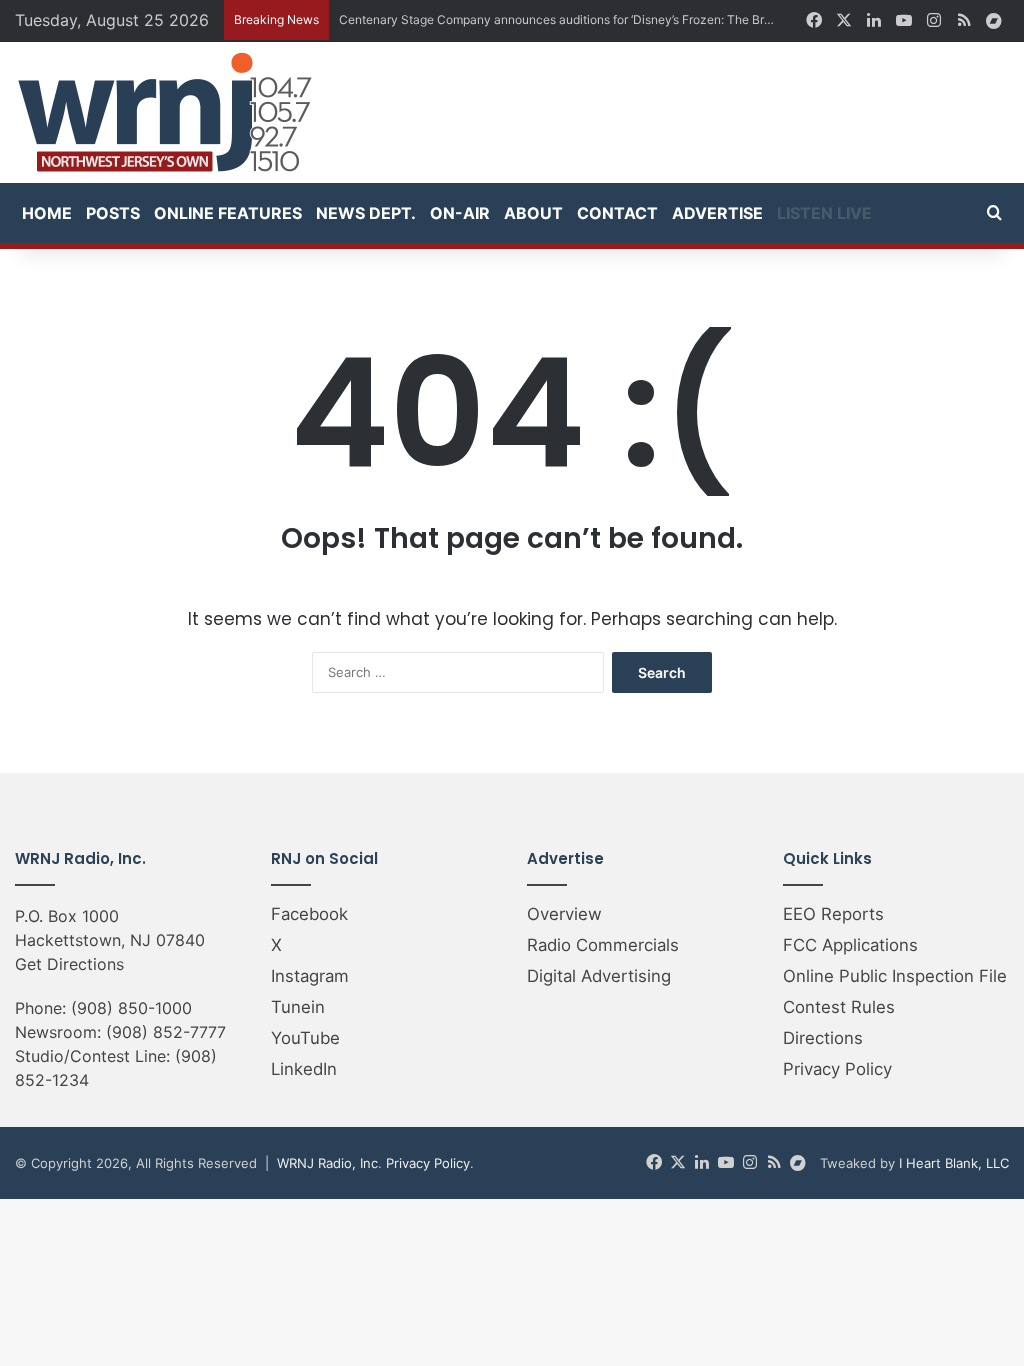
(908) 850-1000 (131, 1008)
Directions (823, 1038)
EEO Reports (833, 914)
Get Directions (69, 964)
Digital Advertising (599, 976)
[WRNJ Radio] (165, 112)
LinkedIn (304, 1069)
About (533, 213)
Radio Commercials (603, 945)
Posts (113, 213)
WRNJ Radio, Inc (327, 1163)
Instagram (310, 976)
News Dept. (366, 213)
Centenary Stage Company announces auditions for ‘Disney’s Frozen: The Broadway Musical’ (598, 19)
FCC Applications (850, 945)
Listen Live (824, 213)
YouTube (305, 1038)
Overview (564, 914)
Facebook (309, 914)
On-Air (460, 213)
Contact (617, 213)
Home (47, 213)
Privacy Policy (837, 1069)
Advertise (717, 213)
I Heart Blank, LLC (954, 1163)
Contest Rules (839, 1007)
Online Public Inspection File (895, 976)
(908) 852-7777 (166, 1032)
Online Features (228, 213)
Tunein (298, 1007)
